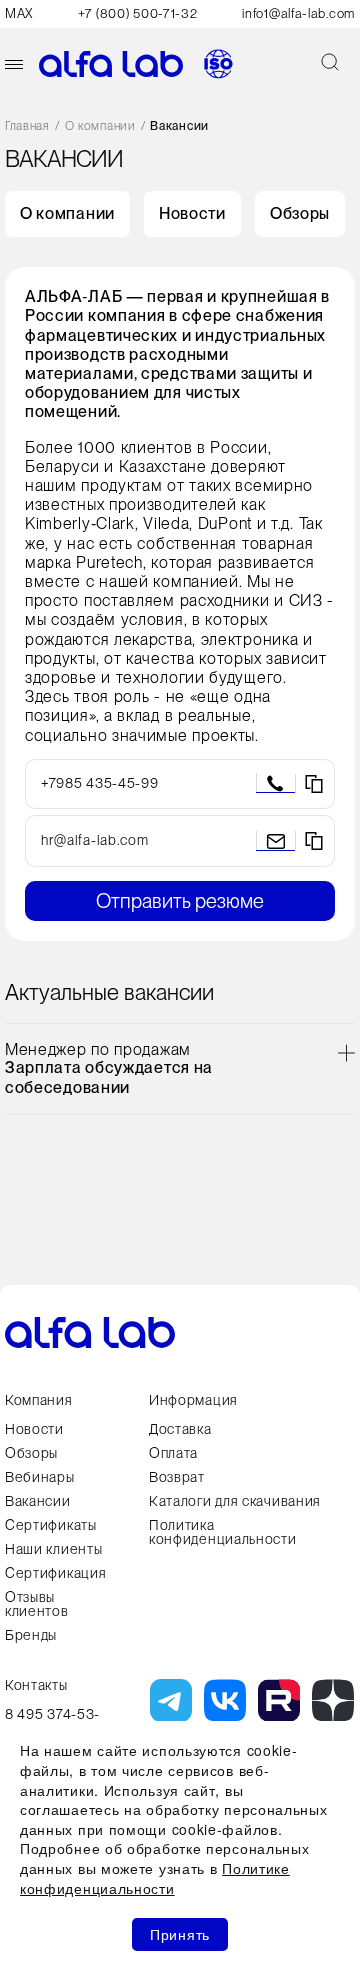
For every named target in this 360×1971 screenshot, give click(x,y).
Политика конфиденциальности (223, 1532)
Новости (192, 213)
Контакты (36, 1685)
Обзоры (300, 213)
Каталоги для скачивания (235, 1501)
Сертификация (55, 1573)
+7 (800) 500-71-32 (138, 13)
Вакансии (38, 1501)
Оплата (173, 1453)
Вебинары (40, 1477)
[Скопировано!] (314, 784)
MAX (19, 13)
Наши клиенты (53, 1549)
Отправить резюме (180, 901)
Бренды (31, 1635)
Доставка (180, 1429)
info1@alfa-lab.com (298, 13)
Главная (27, 126)
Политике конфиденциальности (155, 1878)
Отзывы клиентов (37, 1604)
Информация (193, 1400)
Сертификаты (51, 1525)
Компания (39, 1400)
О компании (100, 126)
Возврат (177, 1477)
